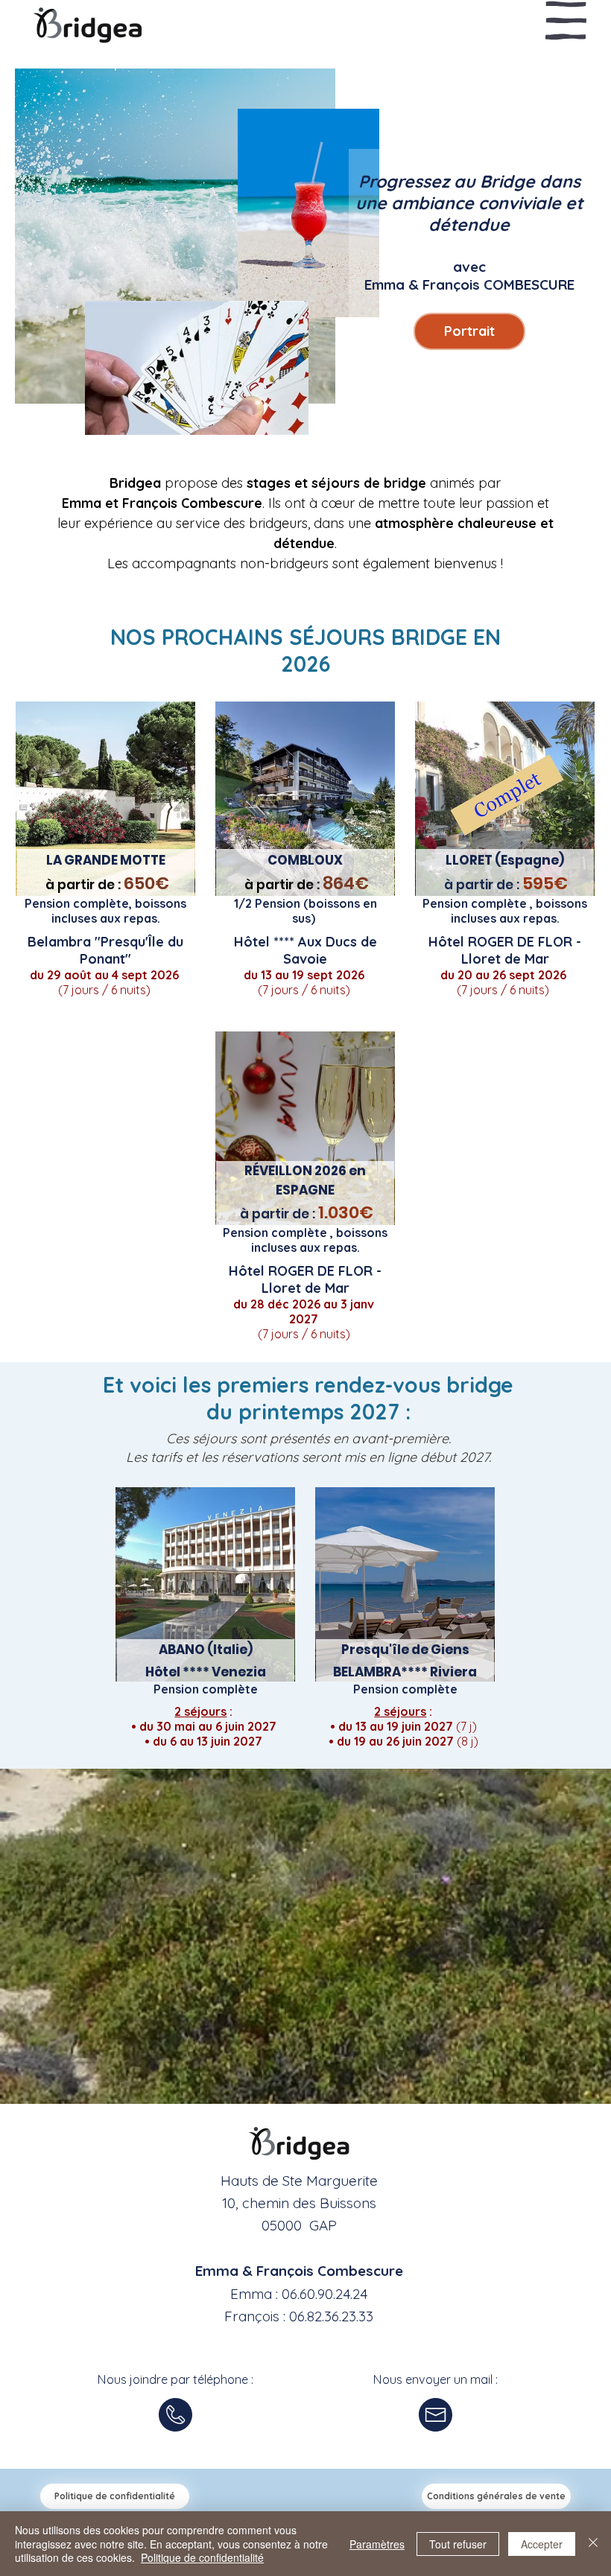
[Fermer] (593, 2544)
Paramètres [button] (377, 2544)
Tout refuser (458, 2544)
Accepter (542, 2544)
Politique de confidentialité (202, 2557)
